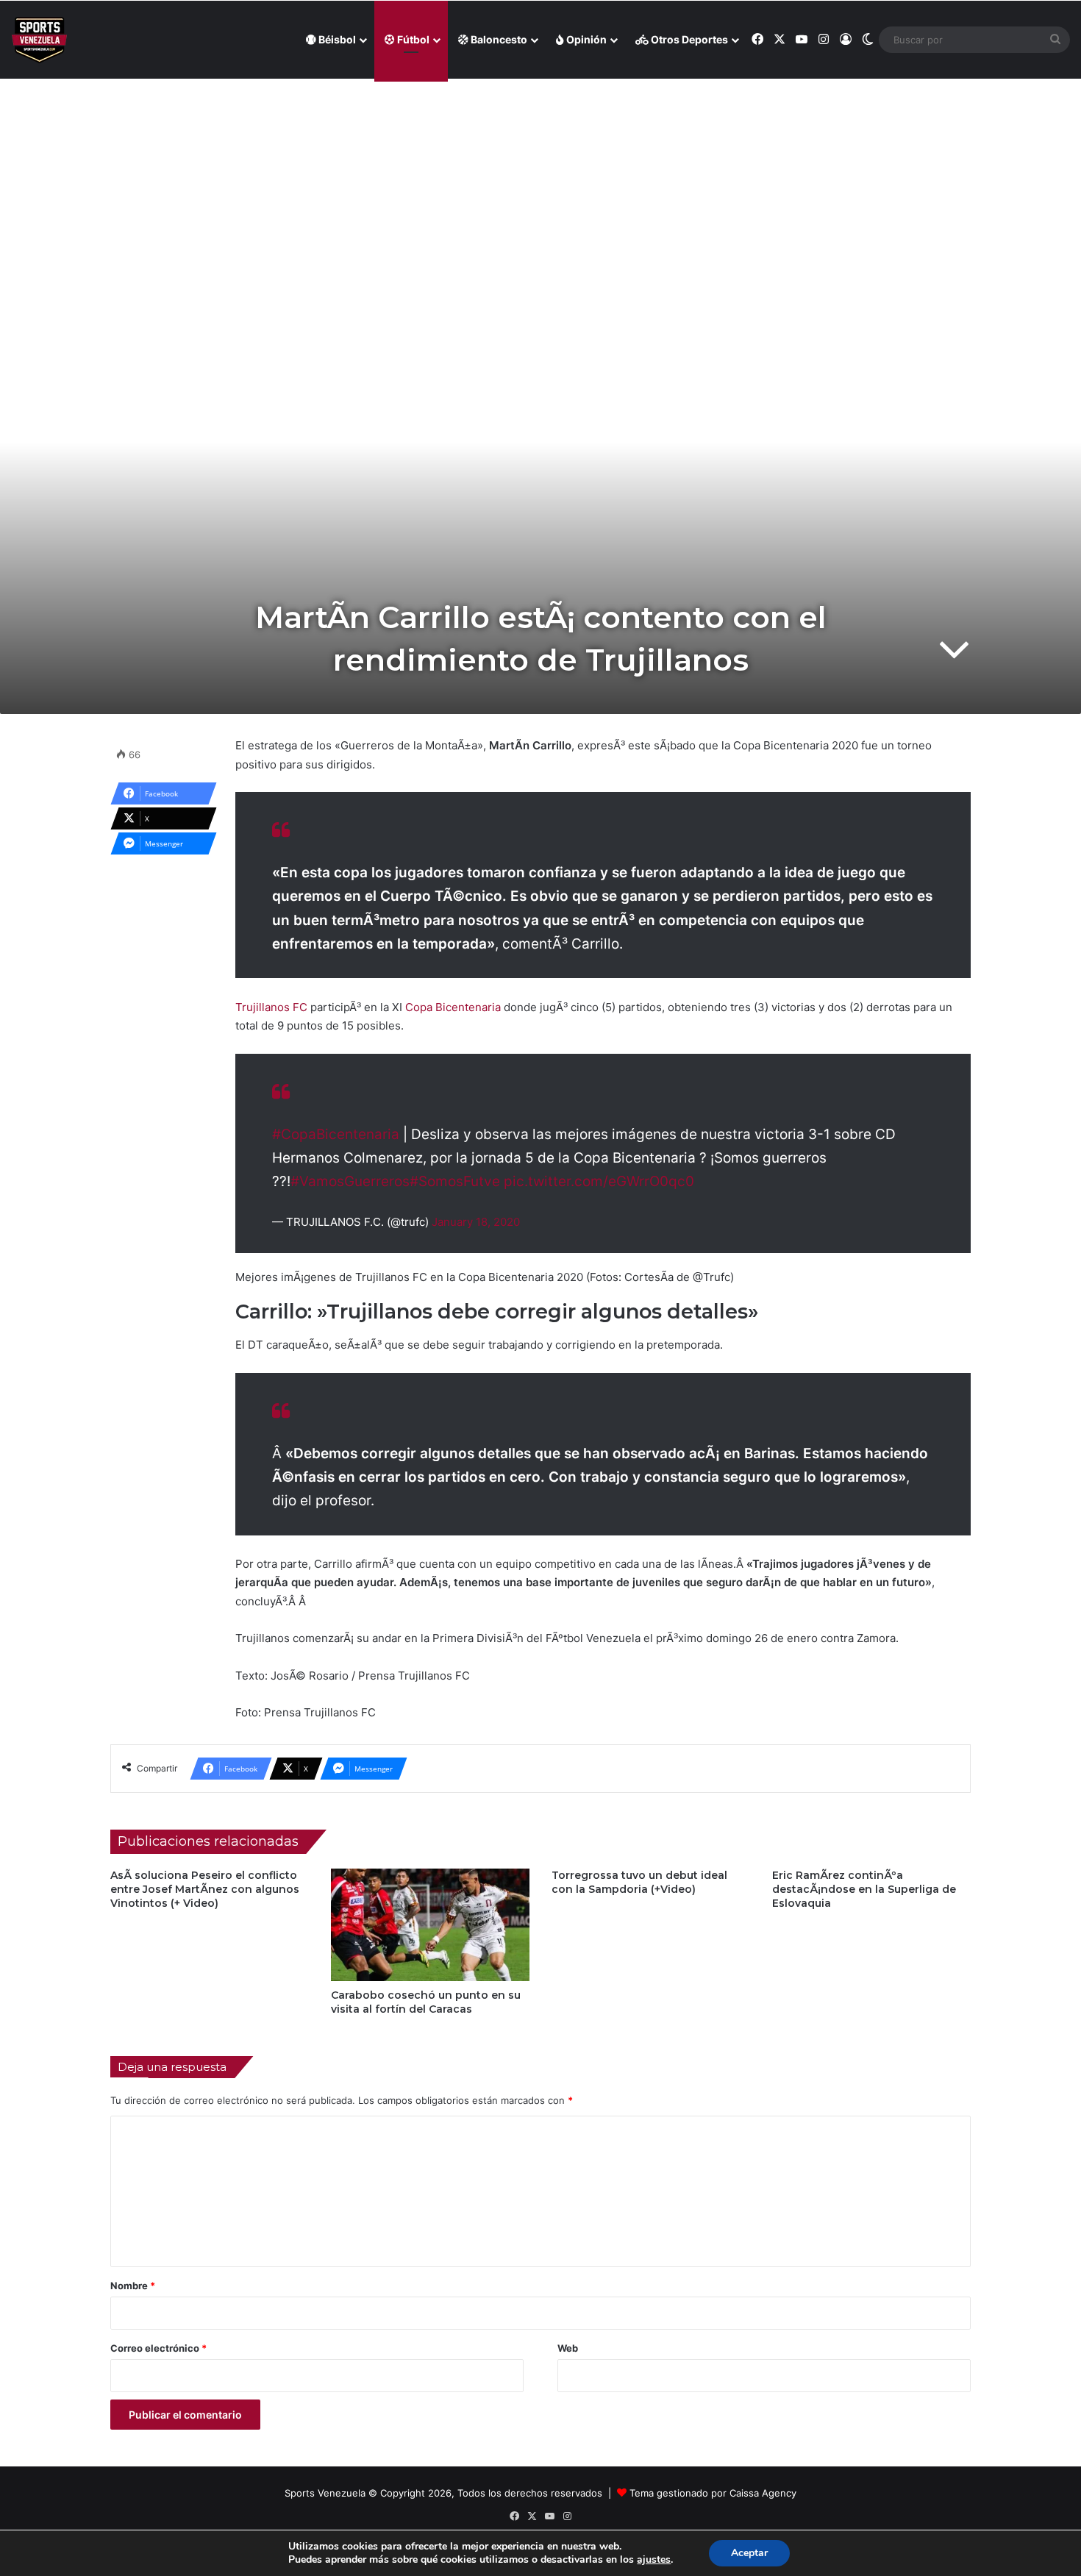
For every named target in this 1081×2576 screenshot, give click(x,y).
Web (568, 2348)
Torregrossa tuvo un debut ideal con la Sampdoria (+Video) (639, 1882)
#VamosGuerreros (350, 1181)
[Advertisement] (540, 185)
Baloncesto (498, 39)
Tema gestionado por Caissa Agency (713, 2493)
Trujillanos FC (271, 1007)
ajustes (654, 2560)
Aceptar (749, 2553)
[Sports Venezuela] (39, 40)
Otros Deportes (688, 39)
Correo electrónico (158, 2348)
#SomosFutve (455, 1181)
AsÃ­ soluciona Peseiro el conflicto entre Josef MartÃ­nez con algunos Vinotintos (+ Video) (205, 1889)
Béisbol (336, 39)
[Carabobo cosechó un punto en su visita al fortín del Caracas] (430, 1924)
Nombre (133, 2286)
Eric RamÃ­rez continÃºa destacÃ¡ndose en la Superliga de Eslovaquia (864, 1889)
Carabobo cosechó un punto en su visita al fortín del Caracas (426, 2002)
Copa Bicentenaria (454, 1007)
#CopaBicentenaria (336, 1134)
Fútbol (412, 39)
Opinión (585, 39)
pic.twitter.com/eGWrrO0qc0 (599, 1181)
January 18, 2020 (476, 1222)
